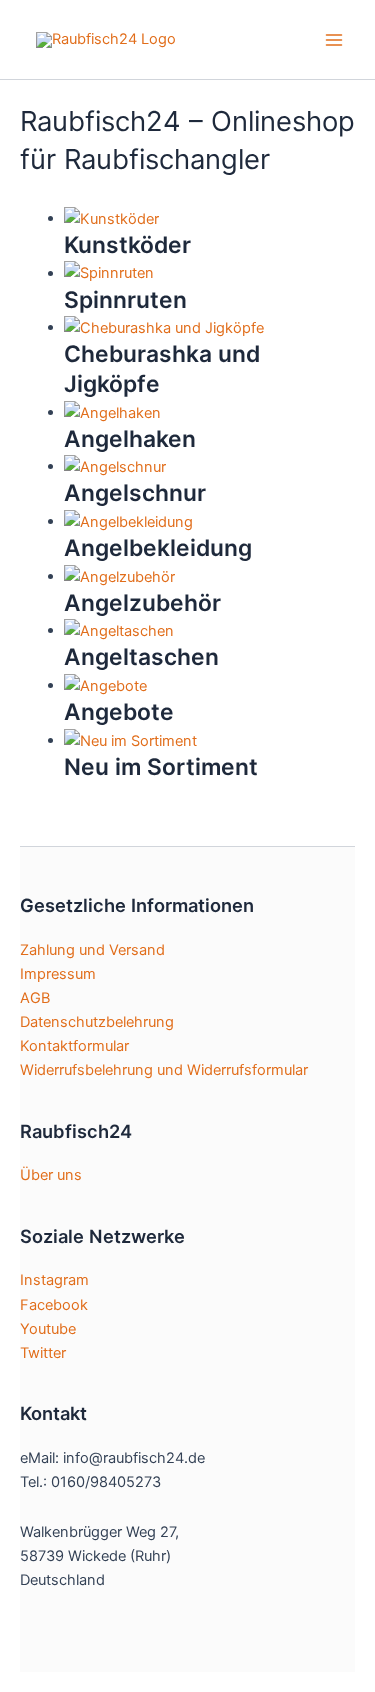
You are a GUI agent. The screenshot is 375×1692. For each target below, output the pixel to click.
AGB (35, 998)
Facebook (54, 1305)
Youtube (48, 1329)
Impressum (58, 974)
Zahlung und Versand (92, 950)
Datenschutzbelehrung (97, 1022)
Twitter (43, 1353)
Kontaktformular (74, 1046)
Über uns (51, 1175)
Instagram (54, 1280)
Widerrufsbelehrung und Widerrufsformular (164, 1070)
